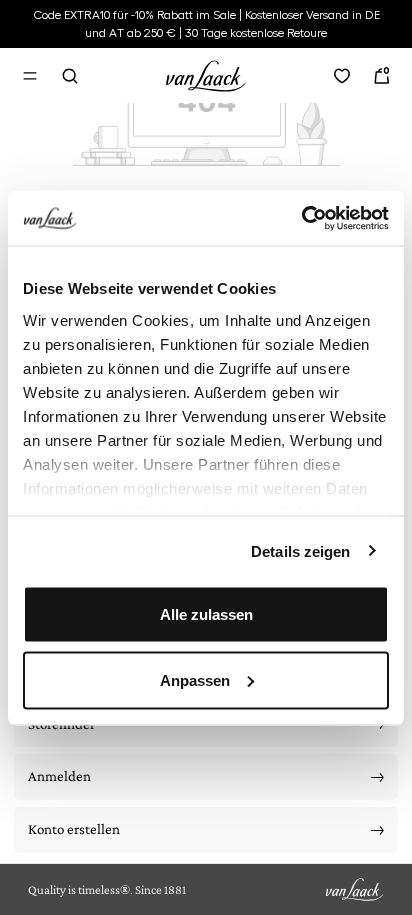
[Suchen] (70, 76)
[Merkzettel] (342, 76)
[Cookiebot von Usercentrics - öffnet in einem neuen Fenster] (301, 218)
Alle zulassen (206, 614)
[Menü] (30, 76)
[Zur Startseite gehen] (206, 73)
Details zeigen (300, 550)
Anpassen (195, 679)
